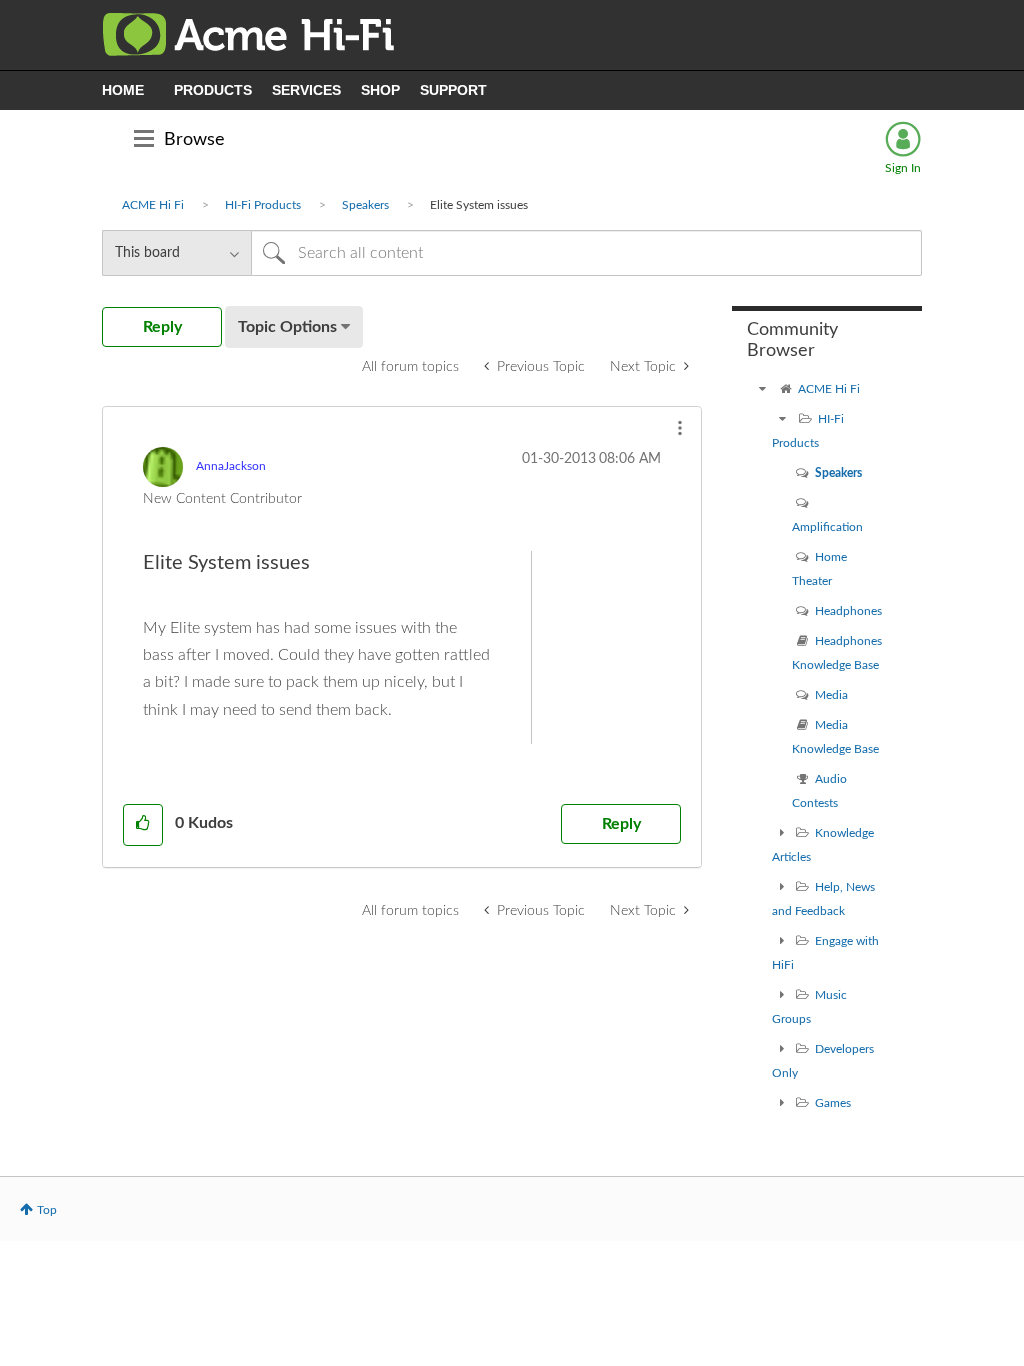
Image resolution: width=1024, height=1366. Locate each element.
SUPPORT (453, 90)
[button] (680, 428)
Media (831, 695)
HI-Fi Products (263, 205)
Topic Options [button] (287, 327)
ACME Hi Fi (153, 205)
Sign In (903, 168)
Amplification (827, 527)
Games (833, 1103)
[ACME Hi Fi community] (762, 389)
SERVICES (306, 90)
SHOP (380, 90)
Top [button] (47, 1210)
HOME (123, 90)
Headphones (848, 611)
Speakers (365, 205)
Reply (621, 824)
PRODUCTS (213, 90)
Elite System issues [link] (479, 205)
